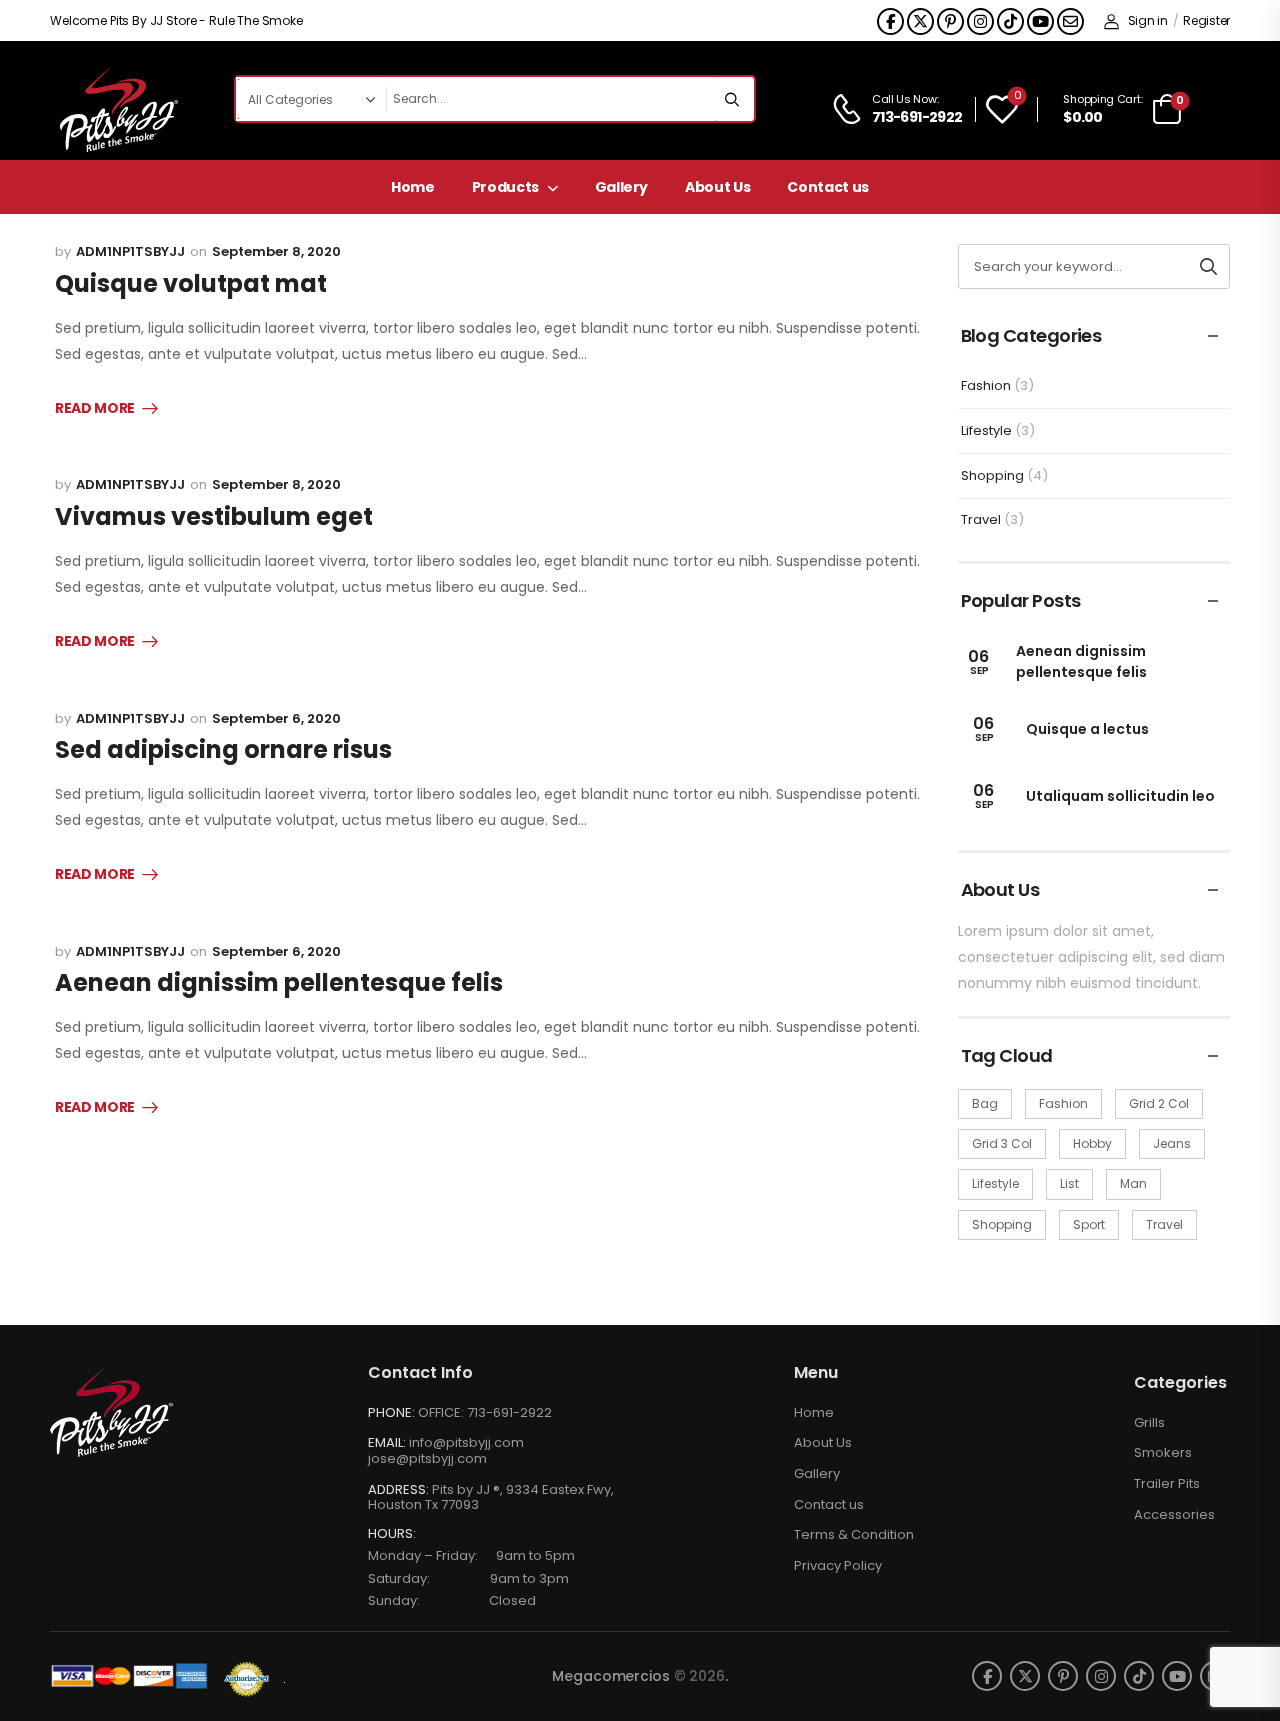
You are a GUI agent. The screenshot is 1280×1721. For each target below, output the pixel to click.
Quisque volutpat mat (191, 283)
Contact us (828, 187)
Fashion (986, 385)
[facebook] (890, 21)
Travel (981, 519)
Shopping (992, 475)
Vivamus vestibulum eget (214, 516)
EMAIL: (387, 1442)
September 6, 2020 (276, 718)
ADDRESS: (398, 1489)
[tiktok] (1010, 21)
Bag (985, 1103)
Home (413, 187)
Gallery (622, 187)
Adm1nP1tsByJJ (130, 251)
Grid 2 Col (1159, 1103)
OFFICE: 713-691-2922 (485, 1412)
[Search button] (734, 99)
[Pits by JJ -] (119, 109)
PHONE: (391, 1412)
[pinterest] (950, 21)
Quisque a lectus (1087, 729)
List (1069, 1183)
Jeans (1172, 1143)
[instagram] (980, 21)
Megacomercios (610, 1676)
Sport (1089, 1224)
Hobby (1092, 1143)
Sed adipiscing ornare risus (223, 749)
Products (505, 187)
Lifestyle (986, 430)
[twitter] (920, 21)
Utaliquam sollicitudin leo (1120, 796)
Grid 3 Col (1002, 1143)
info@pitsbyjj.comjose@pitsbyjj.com (446, 1450)
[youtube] (1040, 21)
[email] (1070, 21)
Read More (95, 409)
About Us (717, 187)
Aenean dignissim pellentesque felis (279, 982)
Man (1133, 1183)
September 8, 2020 (276, 251)
